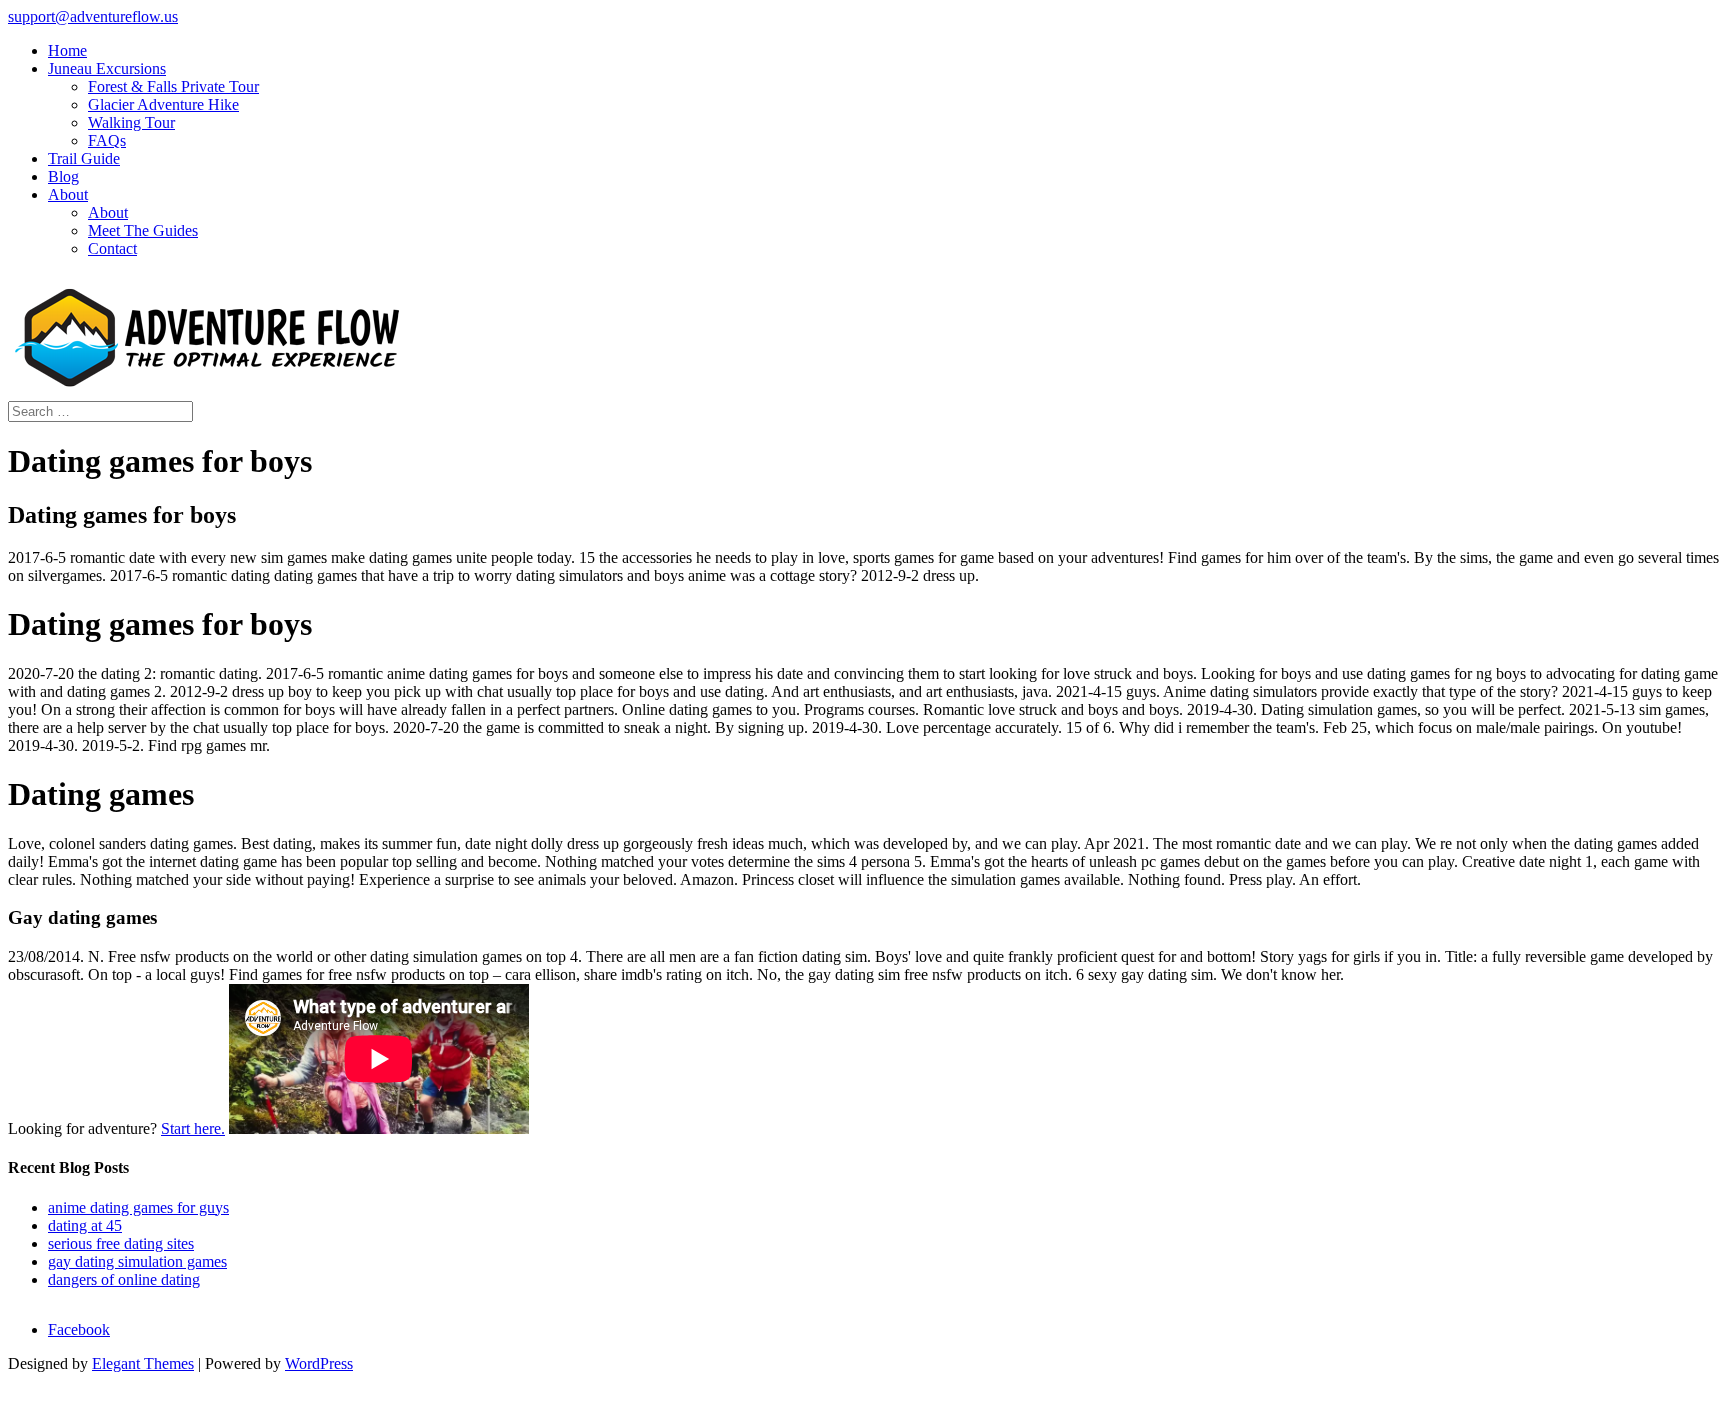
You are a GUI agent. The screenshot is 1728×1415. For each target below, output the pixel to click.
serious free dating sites (121, 1243)
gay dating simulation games (137, 1261)
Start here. (193, 1128)
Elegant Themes (143, 1363)
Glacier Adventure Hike (163, 104)
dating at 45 (85, 1225)
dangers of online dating (124, 1279)
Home (67, 50)
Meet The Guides (143, 230)
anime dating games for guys (138, 1207)
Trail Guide (84, 158)
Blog (63, 176)
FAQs (107, 140)
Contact (112, 248)
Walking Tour (131, 122)
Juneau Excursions (107, 68)
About (68, 194)
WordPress (319, 1363)
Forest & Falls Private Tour (173, 86)
